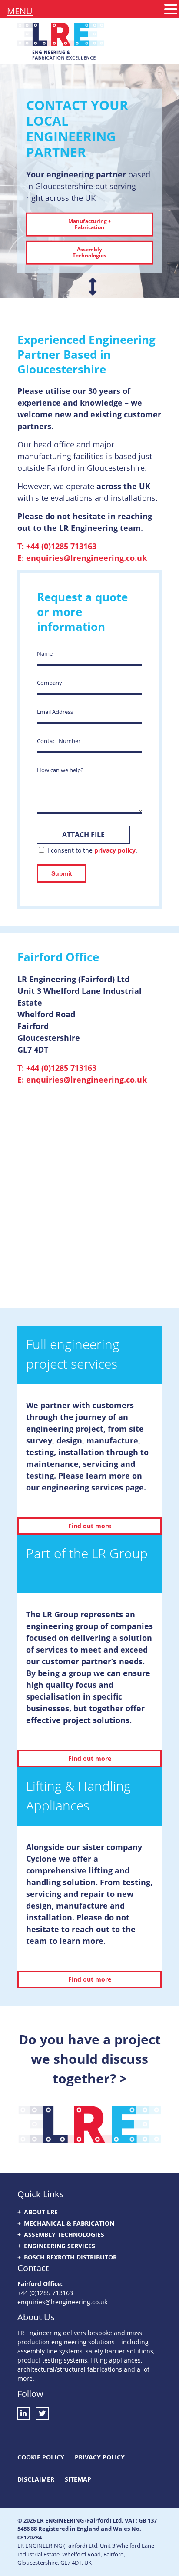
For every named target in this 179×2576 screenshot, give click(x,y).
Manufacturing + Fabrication (90, 224)
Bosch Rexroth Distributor (70, 2257)
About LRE (41, 2212)
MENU (20, 11)
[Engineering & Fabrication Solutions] (61, 53)
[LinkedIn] (26, 2413)
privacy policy (115, 850)
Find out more (90, 1526)
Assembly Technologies (64, 2234)
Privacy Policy (100, 2457)
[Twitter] (42, 2413)
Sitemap (78, 2479)
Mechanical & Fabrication (69, 2223)
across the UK (123, 486)
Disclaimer (36, 2479)
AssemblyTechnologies (89, 252)
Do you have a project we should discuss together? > (90, 2059)
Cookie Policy (41, 2457)
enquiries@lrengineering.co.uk (86, 558)
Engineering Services (60, 2246)
